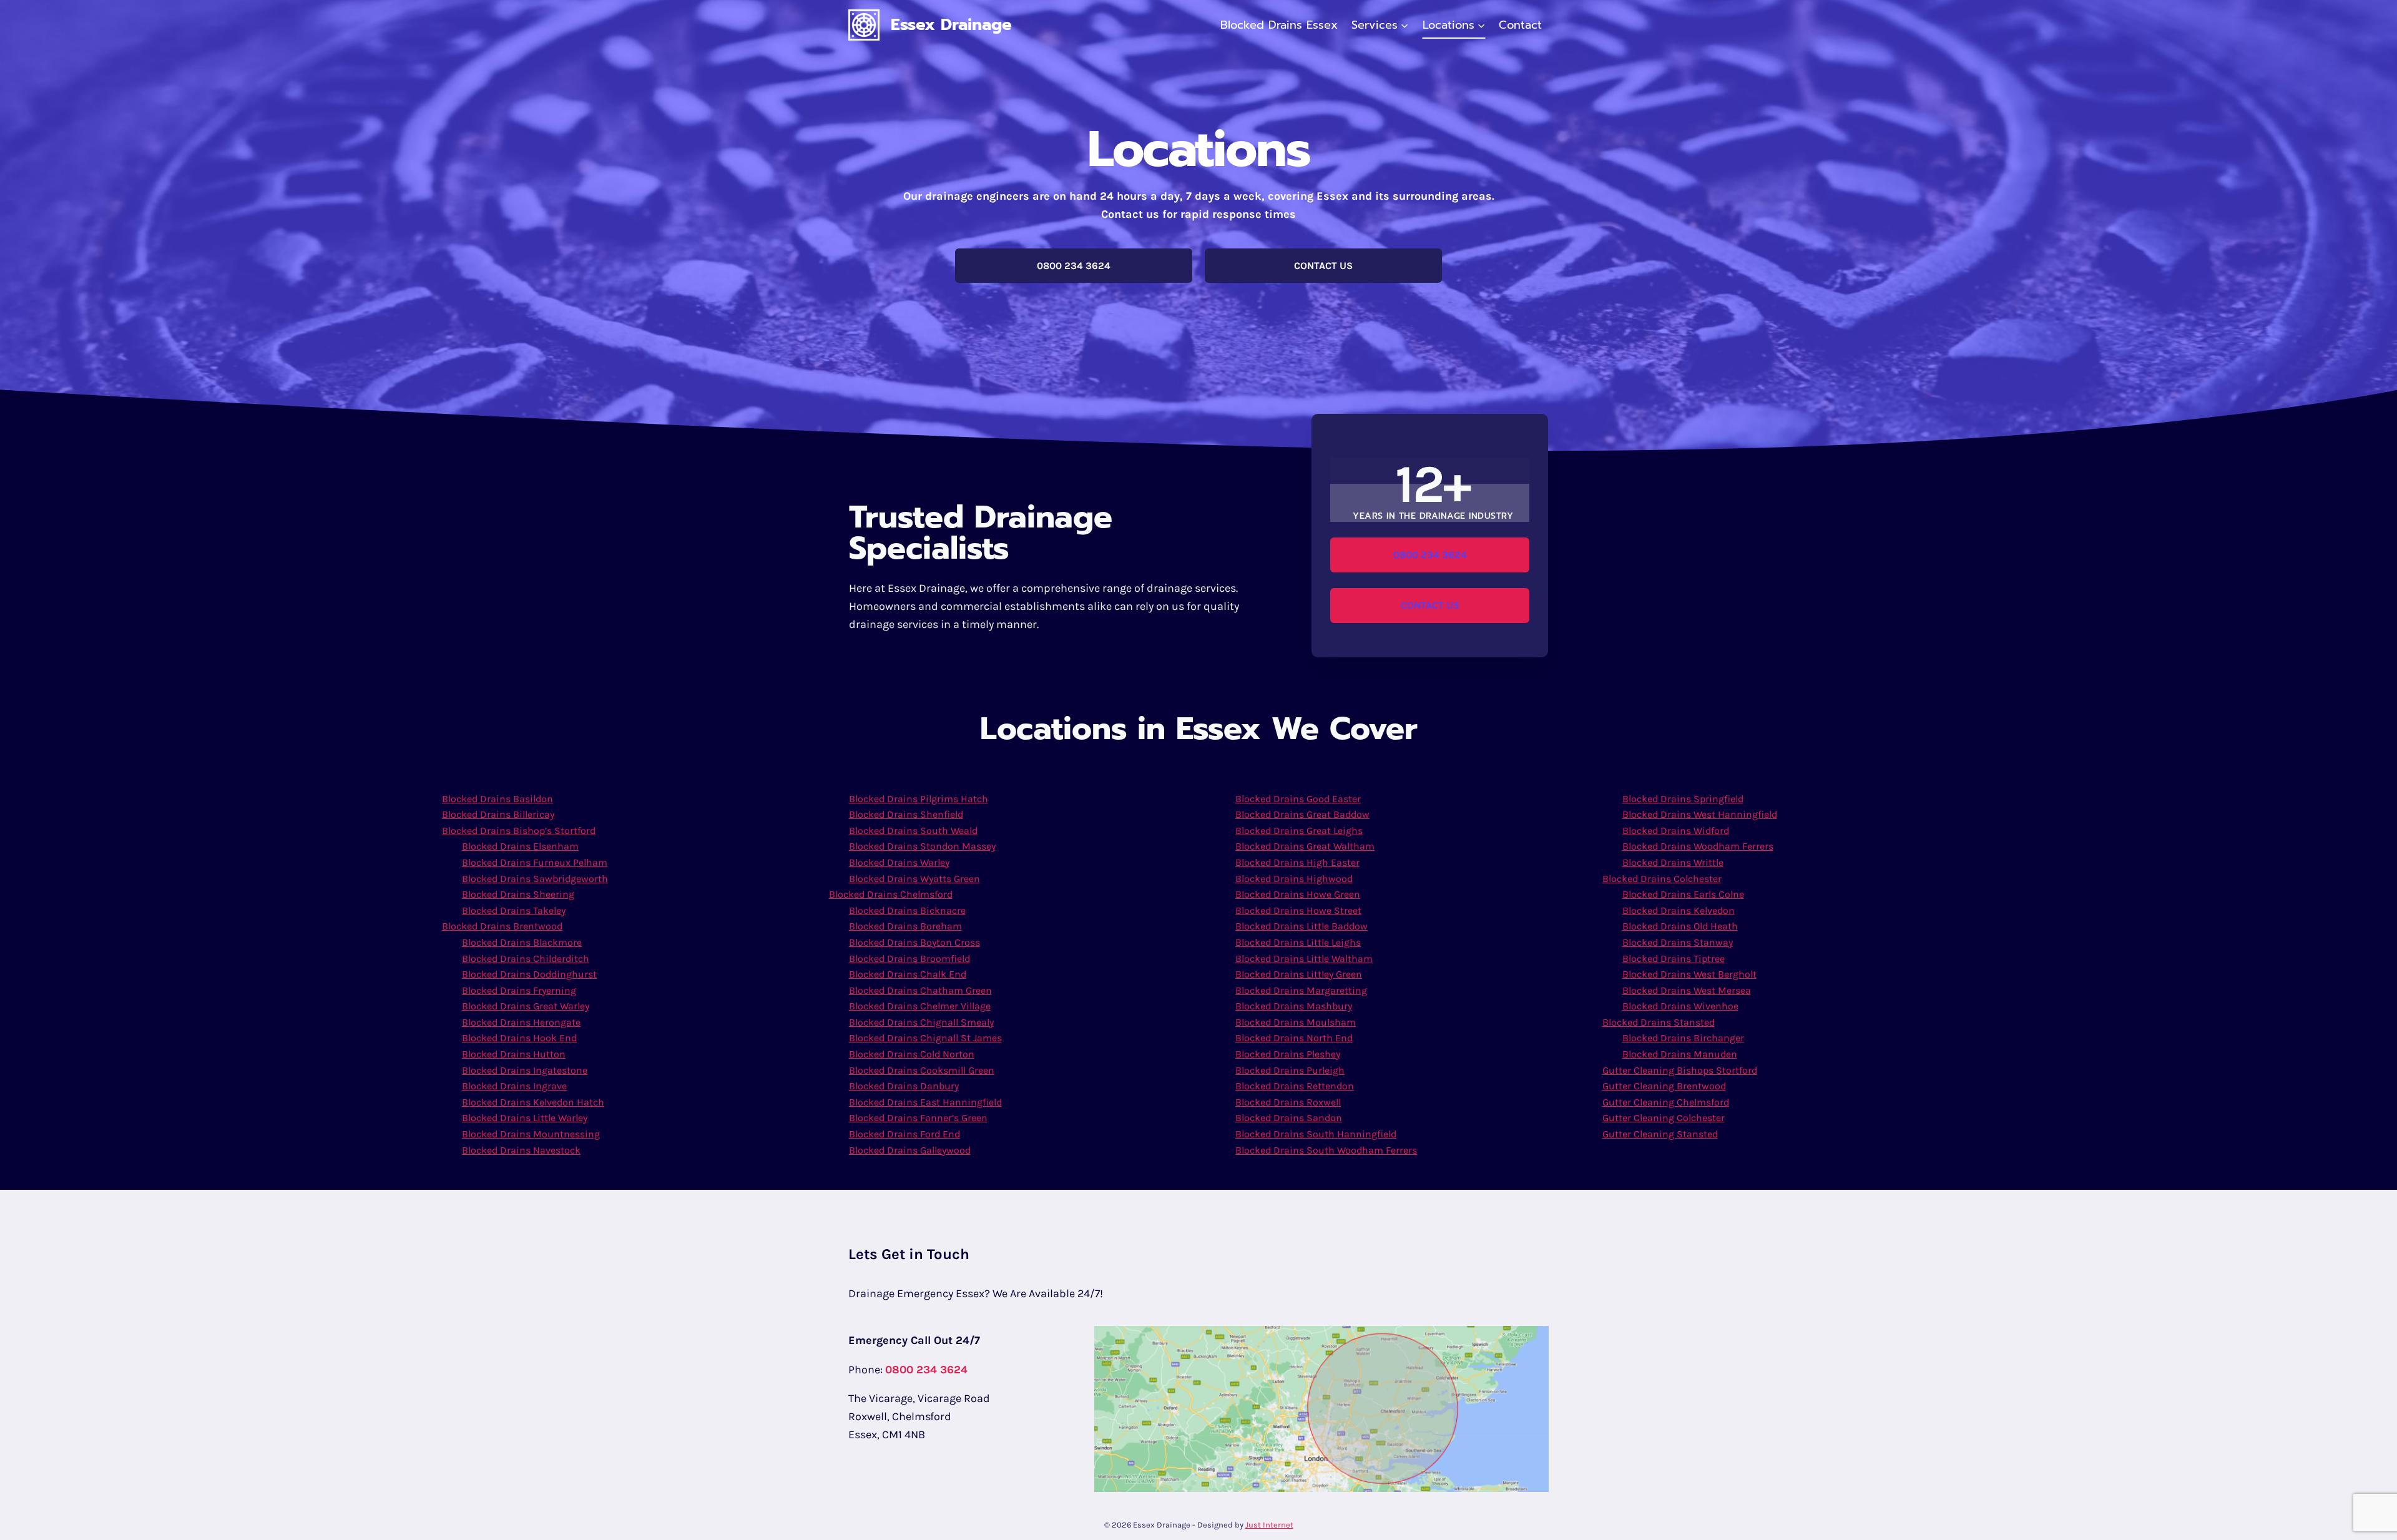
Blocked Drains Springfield (1683, 799)
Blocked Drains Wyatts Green (914, 879)
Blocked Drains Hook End (519, 1038)
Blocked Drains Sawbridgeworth (535, 879)
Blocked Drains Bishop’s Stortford (519, 831)
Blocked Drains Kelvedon (1679, 910)
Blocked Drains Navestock (521, 1150)
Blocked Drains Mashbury (1294, 1006)
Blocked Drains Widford (1676, 831)
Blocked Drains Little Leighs (1298, 942)
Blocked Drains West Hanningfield (1700, 814)
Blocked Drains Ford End (904, 1134)
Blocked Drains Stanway (1678, 942)
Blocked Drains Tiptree (1674, 959)
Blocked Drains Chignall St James (925, 1038)
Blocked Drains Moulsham (1296, 1022)
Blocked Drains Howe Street (1298, 910)
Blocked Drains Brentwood (502, 926)
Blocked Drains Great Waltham (1305, 846)
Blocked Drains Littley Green (1299, 974)
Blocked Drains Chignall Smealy (921, 1022)
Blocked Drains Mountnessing (531, 1134)
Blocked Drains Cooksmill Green (922, 1070)
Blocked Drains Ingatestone (525, 1070)
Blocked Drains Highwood (1294, 879)
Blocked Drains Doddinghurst (529, 974)
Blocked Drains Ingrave (514, 1086)
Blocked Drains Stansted (1659, 1022)
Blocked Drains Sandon (1289, 1118)
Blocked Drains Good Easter (1298, 799)
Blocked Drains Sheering (518, 894)
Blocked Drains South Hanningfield (1316, 1134)
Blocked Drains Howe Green (1298, 894)
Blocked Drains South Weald (913, 831)
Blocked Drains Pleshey (1288, 1054)
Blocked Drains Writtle (1673, 862)
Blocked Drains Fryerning (519, 990)
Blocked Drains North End (1294, 1038)
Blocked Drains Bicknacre (907, 910)
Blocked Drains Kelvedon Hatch (533, 1102)
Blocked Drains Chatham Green (920, 990)
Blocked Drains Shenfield (906, 814)
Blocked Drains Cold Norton (912, 1054)
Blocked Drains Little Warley (525, 1118)
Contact (1520, 25)
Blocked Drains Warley (899, 862)
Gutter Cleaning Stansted (1660, 1134)
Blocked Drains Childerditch (526, 959)
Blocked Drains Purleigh (1290, 1070)
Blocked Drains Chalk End (908, 974)
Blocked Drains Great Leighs (1299, 831)
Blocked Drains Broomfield (909, 959)
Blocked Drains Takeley (514, 910)
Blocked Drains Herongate (521, 1022)
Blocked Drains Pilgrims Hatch (919, 799)
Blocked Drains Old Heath (1680, 926)
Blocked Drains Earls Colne (1683, 894)
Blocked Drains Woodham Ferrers (1698, 846)
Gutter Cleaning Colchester (1664, 1118)
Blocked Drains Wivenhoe (1680, 1006)
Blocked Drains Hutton (514, 1054)
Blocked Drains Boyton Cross (914, 942)
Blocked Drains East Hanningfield (925, 1102)
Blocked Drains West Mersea (1687, 990)
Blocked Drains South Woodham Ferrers (1326, 1150)
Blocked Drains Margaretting (1301, 990)
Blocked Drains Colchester (1662, 879)
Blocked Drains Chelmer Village (920, 1006)
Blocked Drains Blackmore (522, 942)
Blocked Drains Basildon (498, 799)
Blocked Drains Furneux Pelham (535, 862)
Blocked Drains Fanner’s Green (918, 1118)
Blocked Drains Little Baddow (1301, 926)
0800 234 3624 (926, 1370)
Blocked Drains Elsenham (520, 846)
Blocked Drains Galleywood (910, 1150)
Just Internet (1269, 1525)
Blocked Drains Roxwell (1288, 1102)
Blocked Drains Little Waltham (1304, 959)
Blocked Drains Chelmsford (891, 894)
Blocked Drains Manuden (1680, 1054)
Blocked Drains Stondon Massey (922, 846)
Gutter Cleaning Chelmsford (1666, 1102)
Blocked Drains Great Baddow (1302, 814)
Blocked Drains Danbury (904, 1086)
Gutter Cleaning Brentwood (1664, 1086)
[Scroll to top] (2368, 1518)
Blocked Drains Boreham (905, 926)
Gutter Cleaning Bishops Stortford (1680, 1070)
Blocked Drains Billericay (498, 814)
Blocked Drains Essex (1279, 25)
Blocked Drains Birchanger (1683, 1038)
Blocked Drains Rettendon (1295, 1086)
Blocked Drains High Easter (1297, 862)
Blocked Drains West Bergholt (1689, 974)
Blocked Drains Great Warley (526, 1006)
